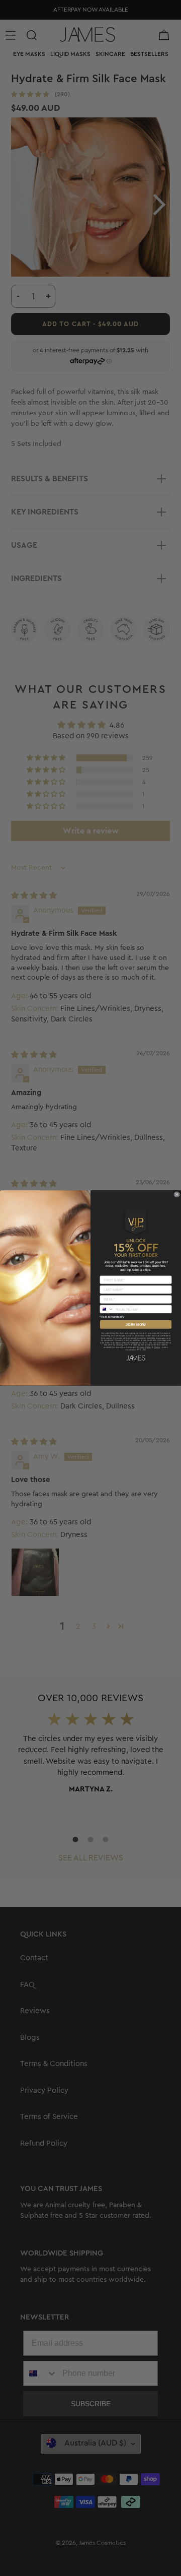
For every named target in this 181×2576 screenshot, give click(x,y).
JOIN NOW (136, 1324)
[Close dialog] (177, 1195)
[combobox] (107, 1309)
